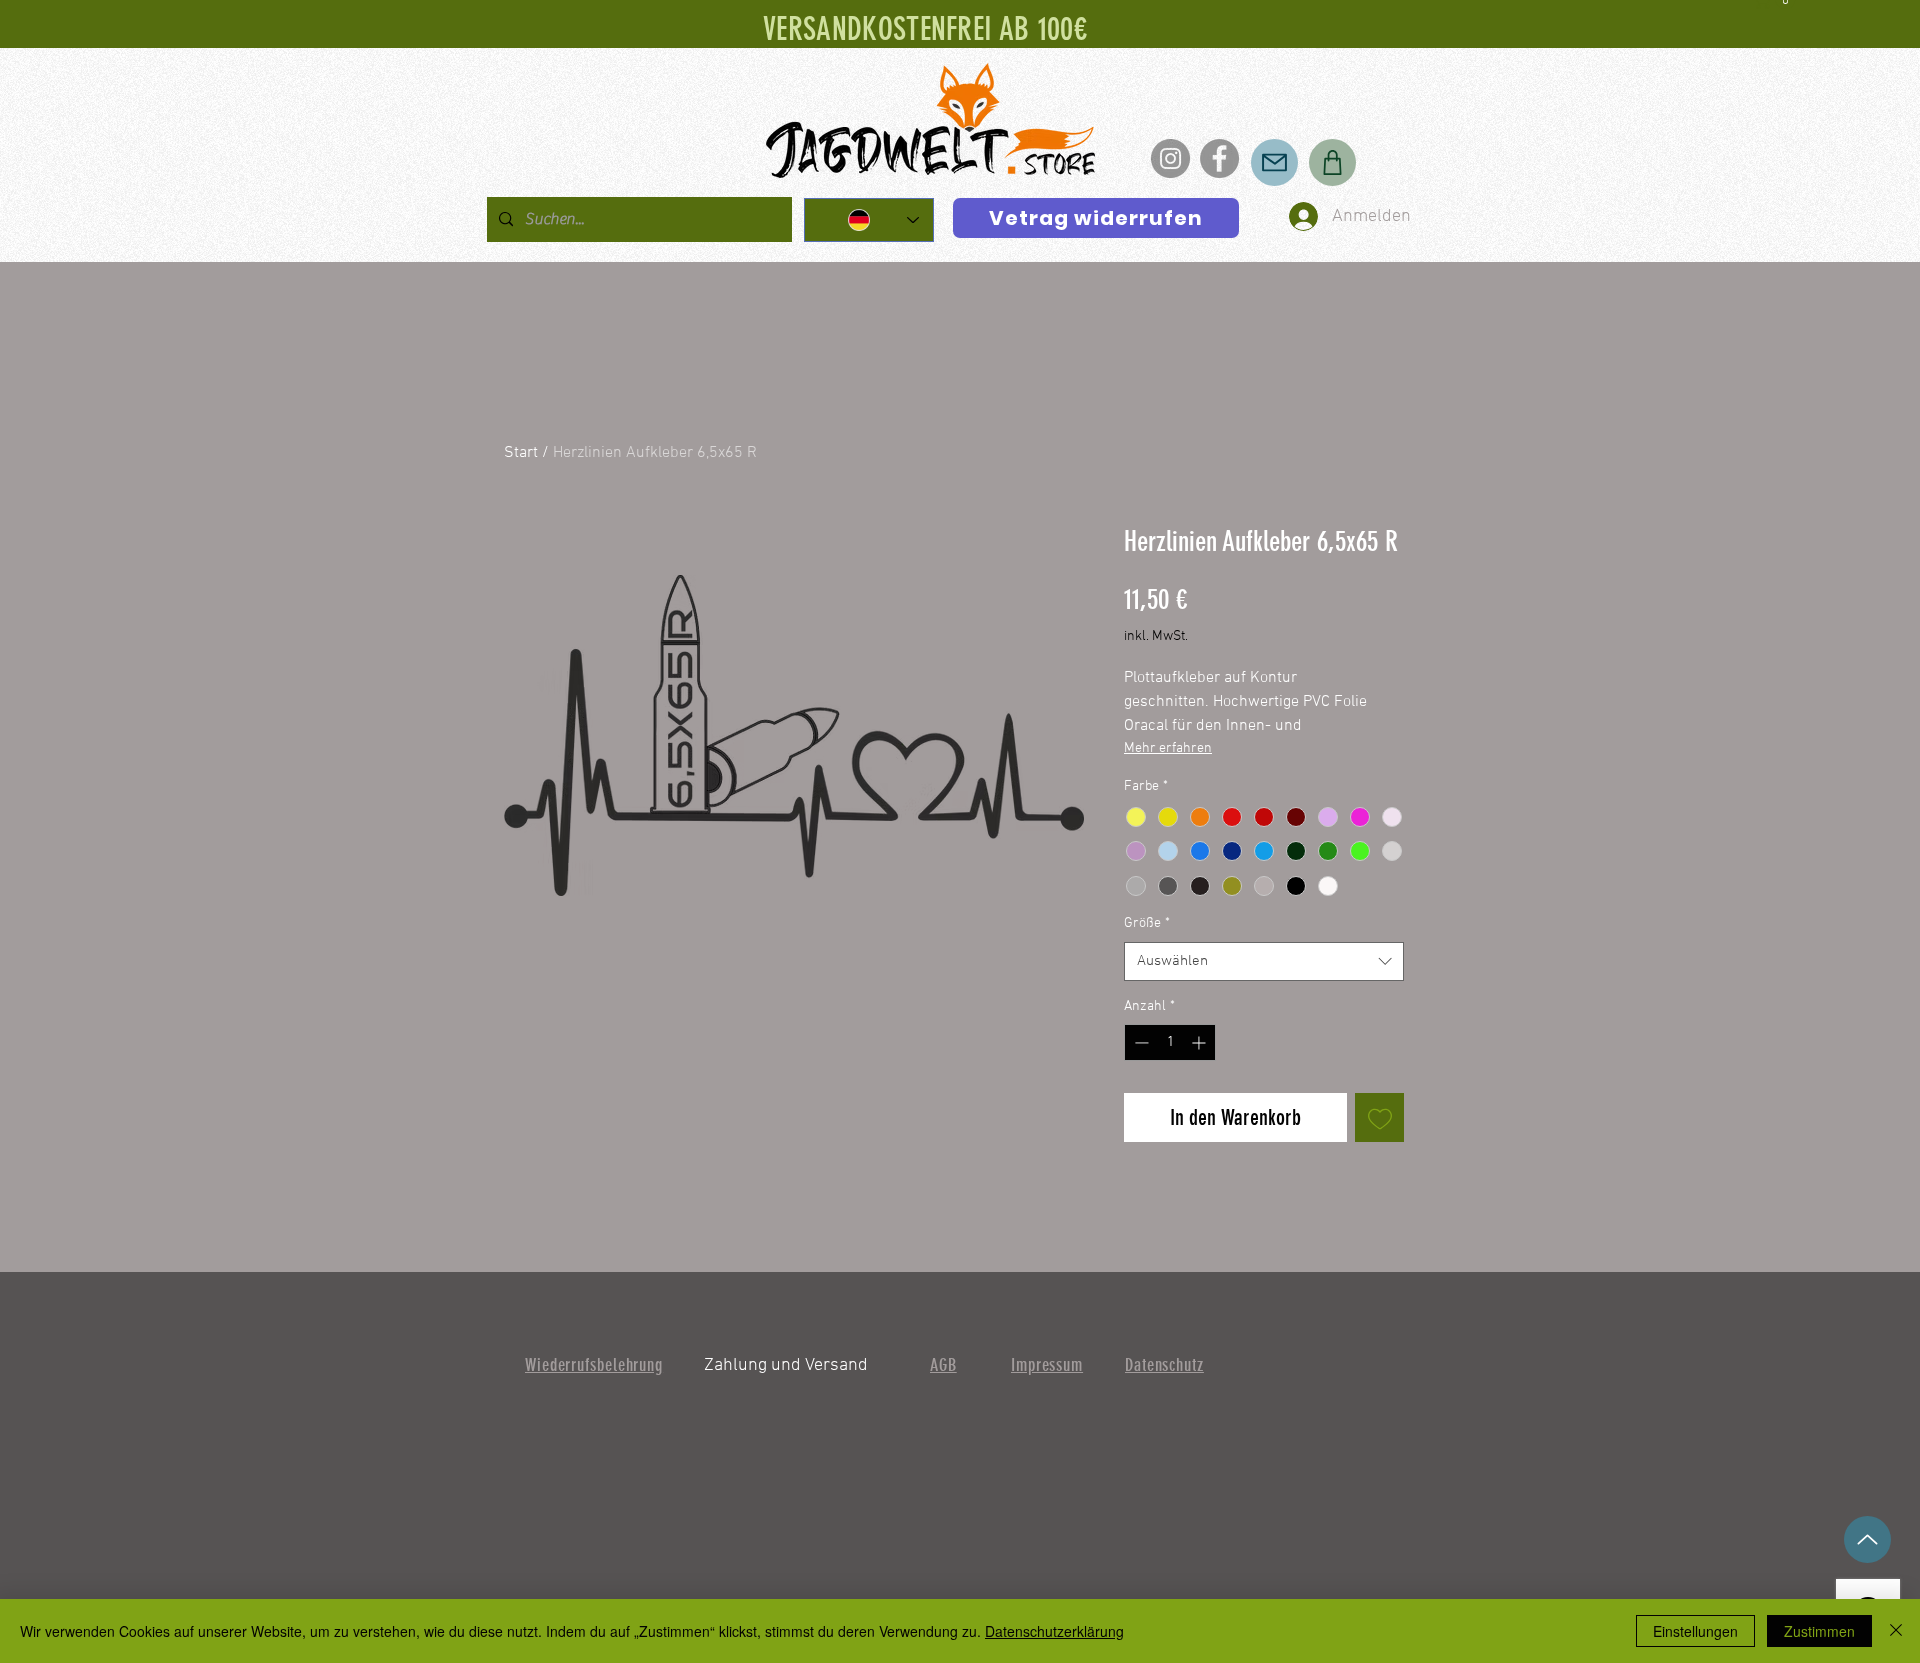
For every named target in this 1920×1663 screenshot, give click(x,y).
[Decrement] (1139, 1042)
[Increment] (1200, 1042)
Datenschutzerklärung (1054, 1631)
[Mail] (1274, 162)
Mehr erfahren (1168, 748)
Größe (1147, 923)
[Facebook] (1219, 158)
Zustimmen (1819, 1631)
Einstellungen (1695, 1631)
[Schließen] (1896, 1631)
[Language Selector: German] (869, 220)
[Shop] (1332, 162)
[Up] (1867, 1539)
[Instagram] (1170, 158)
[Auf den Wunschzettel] (1379, 1117)
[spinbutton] (1170, 1042)
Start (521, 453)
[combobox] (1264, 961)
